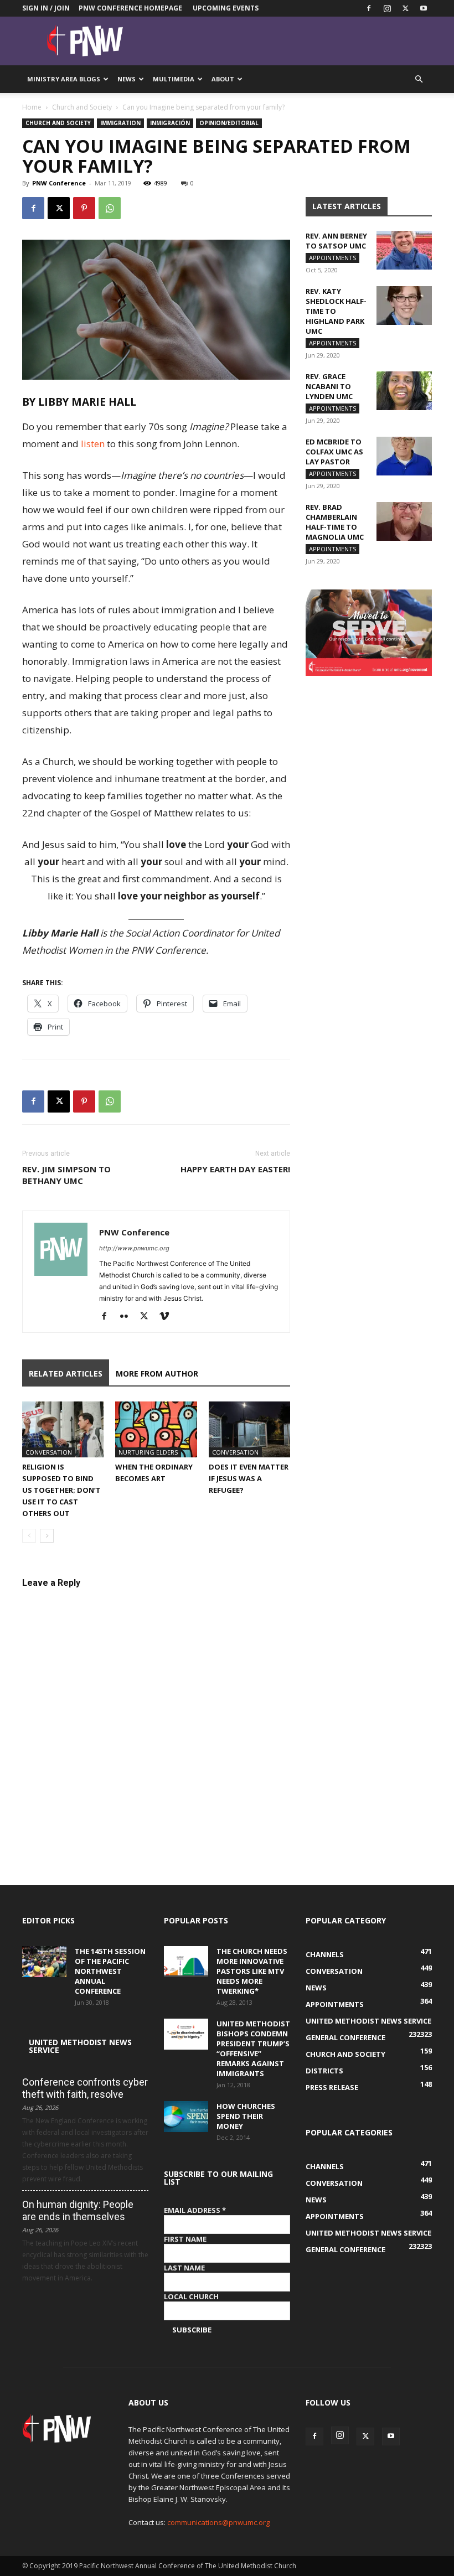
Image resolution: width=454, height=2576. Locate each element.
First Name (185, 2239)
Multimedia (174, 79)
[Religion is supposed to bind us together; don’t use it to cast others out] (63, 1429)
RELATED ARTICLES (66, 1374)
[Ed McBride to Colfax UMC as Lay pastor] (404, 456)
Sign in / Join (46, 8)
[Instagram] (387, 8)
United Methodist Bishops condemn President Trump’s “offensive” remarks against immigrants (253, 2049)
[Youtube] (424, 8)
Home (32, 107)
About (223, 79)
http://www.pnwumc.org (134, 1248)
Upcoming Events (226, 8)
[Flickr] (128, 1317)
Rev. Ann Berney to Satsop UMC (336, 241)
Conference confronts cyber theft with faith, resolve (85, 2088)
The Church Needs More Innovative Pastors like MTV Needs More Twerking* (252, 1971)
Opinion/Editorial (229, 123)
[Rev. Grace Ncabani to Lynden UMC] (404, 391)
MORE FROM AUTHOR (157, 1374)
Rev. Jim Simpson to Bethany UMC (66, 1175)
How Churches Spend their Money (246, 2116)
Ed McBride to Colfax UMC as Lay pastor (334, 452)
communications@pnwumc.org (218, 2522)
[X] (405, 8)
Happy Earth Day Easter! (235, 1169)
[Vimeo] (168, 1317)
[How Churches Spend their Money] (186, 2117)
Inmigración (170, 123)
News (127, 79)
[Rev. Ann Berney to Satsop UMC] (404, 250)
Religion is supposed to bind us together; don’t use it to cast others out (61, 1490)
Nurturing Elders (148, 1452)
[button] (419, 79)
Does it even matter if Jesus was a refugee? (249, 1478)
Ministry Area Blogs (64, 79)
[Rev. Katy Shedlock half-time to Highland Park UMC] (404, 306)
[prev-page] (29, 1536)
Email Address (195, 2210)
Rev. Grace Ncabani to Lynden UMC (329, 386)
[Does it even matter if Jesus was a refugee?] (249, 1429)
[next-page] (47, 1536)
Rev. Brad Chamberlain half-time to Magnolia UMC (335, 522)
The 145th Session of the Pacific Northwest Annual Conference (110, 1971)
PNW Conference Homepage (130, 8)
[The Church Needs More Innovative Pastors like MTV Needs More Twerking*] (186, 1962)
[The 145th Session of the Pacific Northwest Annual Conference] (44, 1962)
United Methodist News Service (80, 2046)
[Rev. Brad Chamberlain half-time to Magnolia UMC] (404, 521)
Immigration (120, 123)
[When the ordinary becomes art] (156, 1429)
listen (93, 444)
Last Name (184, 2268)
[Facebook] (369, 8)
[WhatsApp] (110, 208)
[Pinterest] (84, 208)
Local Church (191, 2296)
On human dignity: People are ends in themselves (78, 2210)
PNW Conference (59, 183)
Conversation (49, 1452)
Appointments (332, 258)
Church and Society (82, 107)
